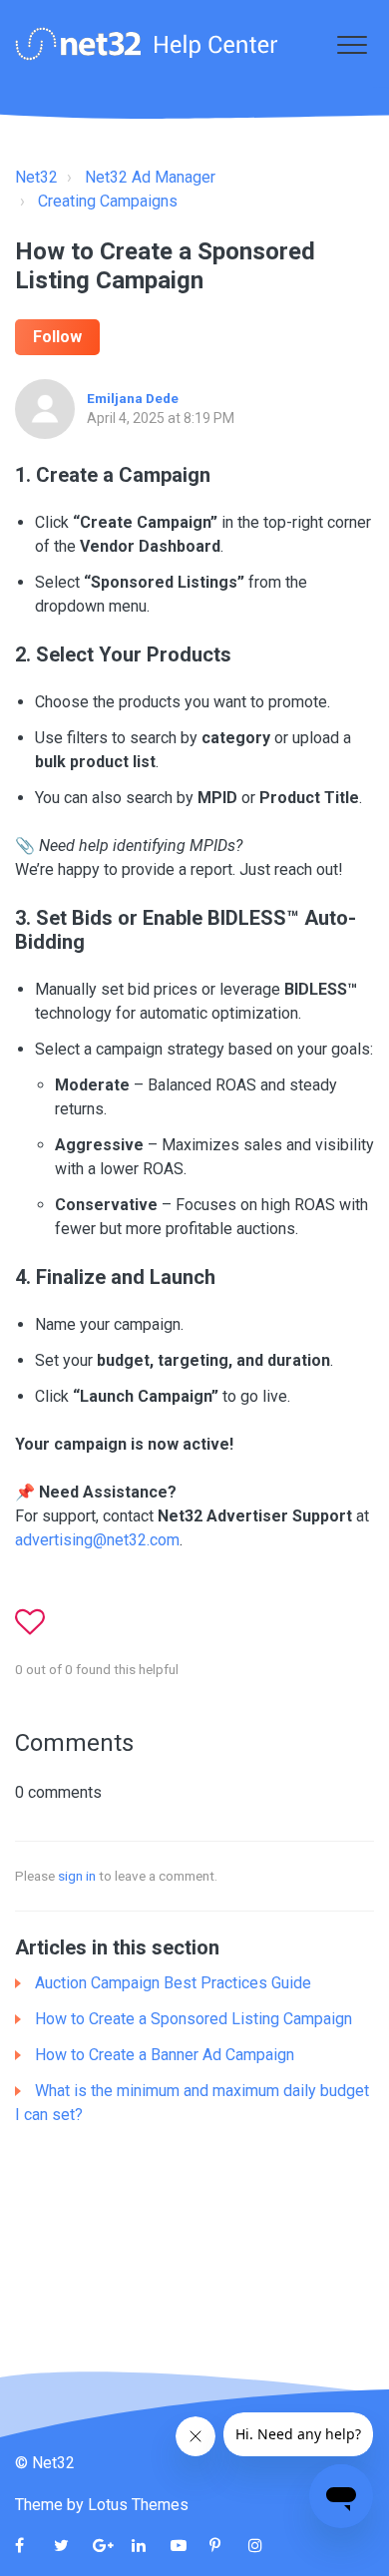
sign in (77, 1876)
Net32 (36, 177)
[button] (352, 44)
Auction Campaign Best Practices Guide (173, 1983)
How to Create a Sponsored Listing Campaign (194, 2019)
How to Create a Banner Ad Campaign (165, 2055)
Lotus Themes (138, 2505)
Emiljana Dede (133, 398)
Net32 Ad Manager (150, 177)
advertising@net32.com (97, 1540)
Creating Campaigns (108, 201)
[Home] (147, 44)
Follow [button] (57, 337)
